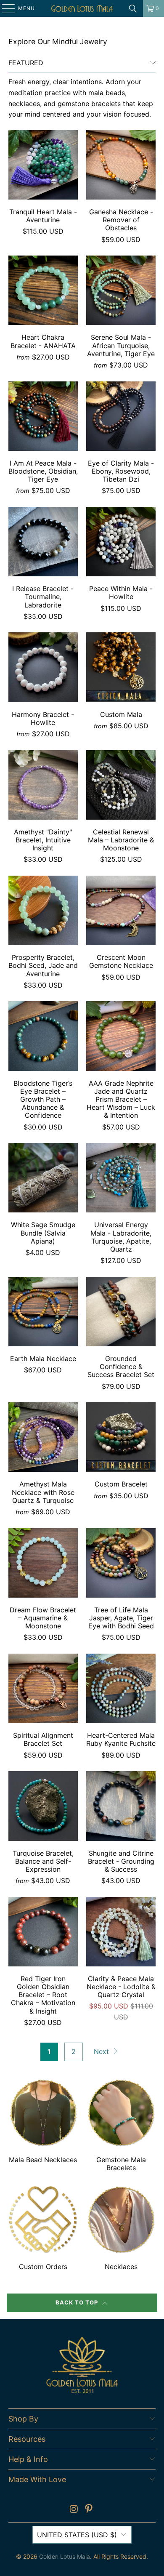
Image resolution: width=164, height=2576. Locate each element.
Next (102, 2051)
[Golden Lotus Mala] (82, 8)
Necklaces (121, 2229)
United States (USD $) (77, 2535)
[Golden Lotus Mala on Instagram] (74, 2510)
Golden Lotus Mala (65, 2556)
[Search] (133, 8)
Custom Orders (43, 2229)
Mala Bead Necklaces (43, 2126)
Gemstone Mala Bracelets (121, 2126)
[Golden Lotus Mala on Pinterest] (89, 2510)
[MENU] (4, 8)
